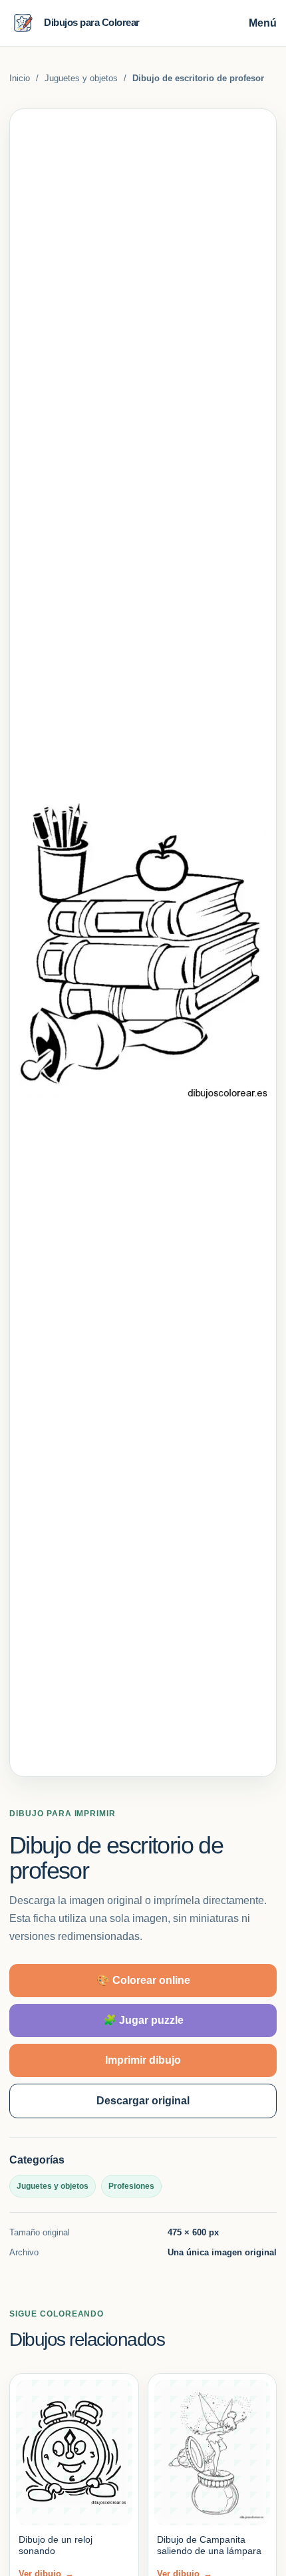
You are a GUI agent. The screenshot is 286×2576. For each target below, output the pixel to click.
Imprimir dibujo (143, 2060)
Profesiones (131, 2186)
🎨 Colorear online (143, 1980)
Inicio (20, 78)
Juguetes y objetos (81, 78)
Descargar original (143, 2101)
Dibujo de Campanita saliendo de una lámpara (209, 2545)
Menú (263, 23)
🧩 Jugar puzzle (143, 2020)
